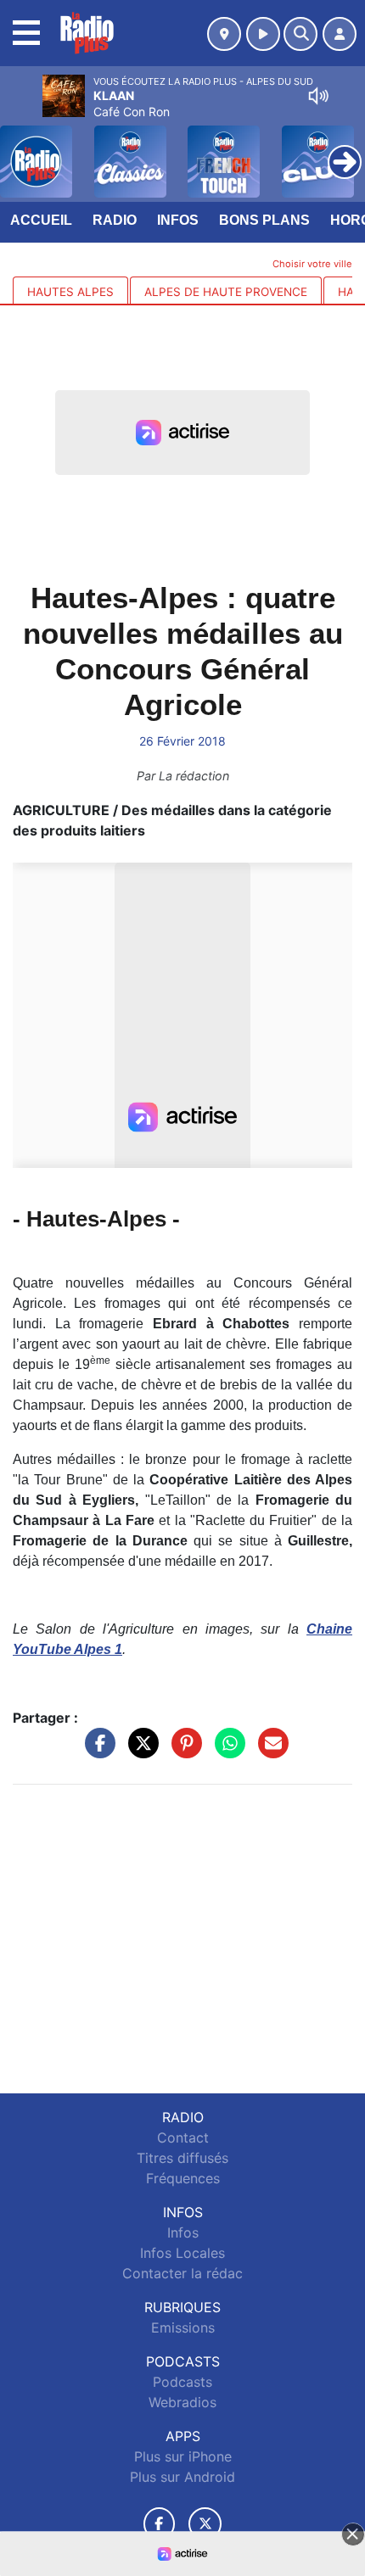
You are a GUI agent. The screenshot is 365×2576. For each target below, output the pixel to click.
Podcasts (182, 2382)
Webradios (182, 2402)
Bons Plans (264, 220)
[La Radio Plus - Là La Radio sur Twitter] (205, 2524)
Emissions (183, 2327)
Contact (183, 2137)
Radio (115, 220)
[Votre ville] (224, 34)
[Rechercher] (300, 34)
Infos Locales (182, 2253)
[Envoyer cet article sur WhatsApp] (226, 1752)
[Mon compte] (340, 34)
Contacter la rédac (182, 2273)
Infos (178, 220)
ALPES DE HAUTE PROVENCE (226, 292)
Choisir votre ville (312, 264)
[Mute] (318, 96)
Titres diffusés (182, 2158)
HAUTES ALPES (70, 292)
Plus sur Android (182, 2477)
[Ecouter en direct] (263, 34)
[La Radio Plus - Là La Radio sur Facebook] (160, 2524)
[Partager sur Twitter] (139, 1752)
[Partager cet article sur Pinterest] (182, 1752)
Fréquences (183, 2178)
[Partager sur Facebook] (96, 1752)
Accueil (41, 220)
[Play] (22, 149)
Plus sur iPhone (183, 2456)
